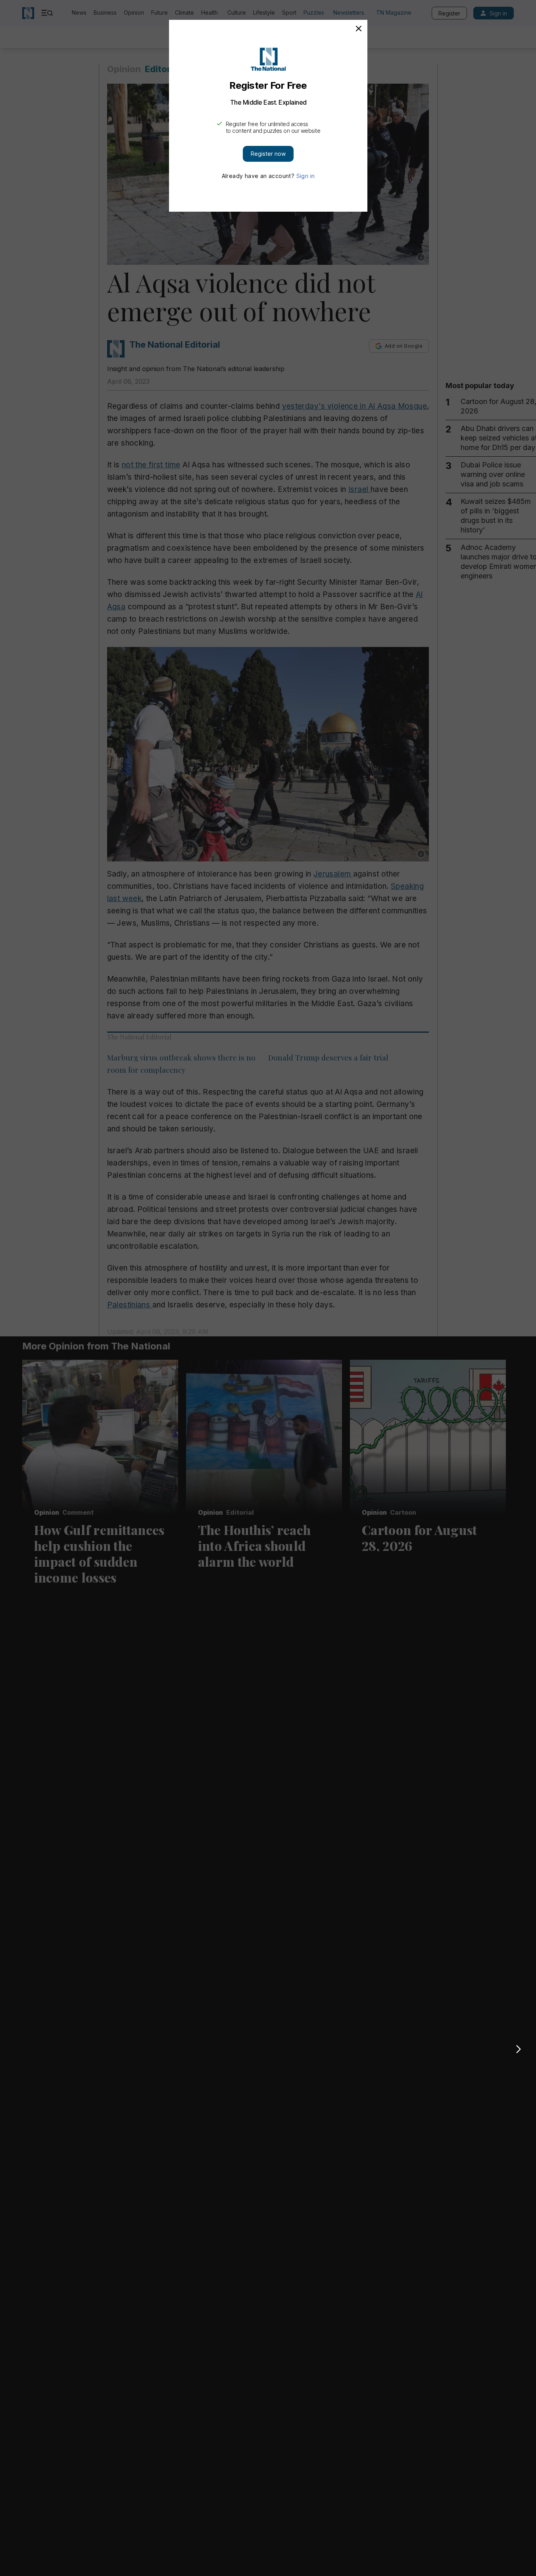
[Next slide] (519, 2049)
